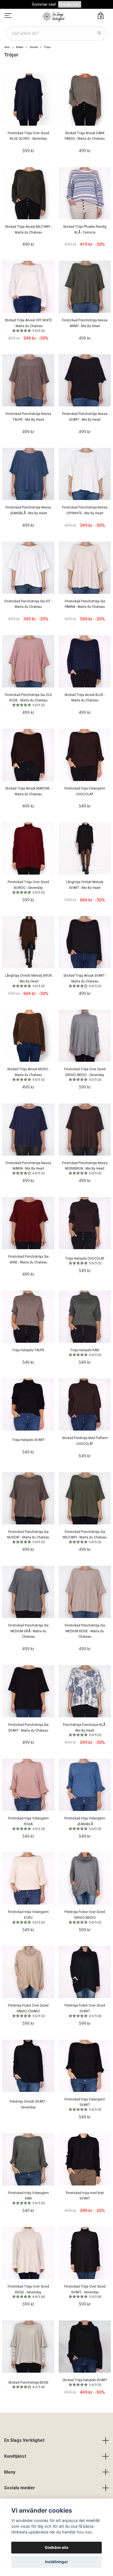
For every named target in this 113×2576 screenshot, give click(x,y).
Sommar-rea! (44, 4)
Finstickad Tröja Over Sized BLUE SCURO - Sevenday (28, 136)
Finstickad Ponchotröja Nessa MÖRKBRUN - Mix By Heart (85, 1168)
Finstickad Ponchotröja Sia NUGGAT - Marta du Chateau (28, 1537)
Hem (7, 47)
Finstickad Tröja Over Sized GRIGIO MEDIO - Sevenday (85, 1074)
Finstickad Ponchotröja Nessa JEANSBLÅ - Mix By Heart (28, 510)
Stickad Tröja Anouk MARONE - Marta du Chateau (28, 791)
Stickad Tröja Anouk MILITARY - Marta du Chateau (28, 230)
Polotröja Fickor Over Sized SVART (85, 2011)
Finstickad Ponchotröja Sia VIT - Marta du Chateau (28, 604)
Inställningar (56, 2562)
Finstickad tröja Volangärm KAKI (28, 2198)
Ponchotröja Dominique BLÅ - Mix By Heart (85, 1730)
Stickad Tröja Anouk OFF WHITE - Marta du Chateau (28, 325)
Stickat (34, 47)
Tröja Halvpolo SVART (28, 1440)
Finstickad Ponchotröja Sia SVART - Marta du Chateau (28, 1728)
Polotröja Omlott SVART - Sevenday (28, 2104)
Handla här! (70, 4)
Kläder (20, 47)
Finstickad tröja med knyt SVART (85, 2196)
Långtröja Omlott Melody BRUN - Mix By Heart (28, 981)
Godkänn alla (56, 2547)
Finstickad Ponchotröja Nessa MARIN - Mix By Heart (28, 1168)
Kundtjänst (15, 2456)
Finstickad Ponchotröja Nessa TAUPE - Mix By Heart (28, 417)
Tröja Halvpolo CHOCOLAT (85, 1261)
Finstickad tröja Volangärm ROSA (28, 1823)
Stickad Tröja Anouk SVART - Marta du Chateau (85, 981)
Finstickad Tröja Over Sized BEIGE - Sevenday (28, 2292)
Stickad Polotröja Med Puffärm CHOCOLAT (85, 1441)
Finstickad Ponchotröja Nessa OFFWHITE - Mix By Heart (85, 510)
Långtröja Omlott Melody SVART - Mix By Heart (85, 885)
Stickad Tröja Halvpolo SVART (85, 2382)
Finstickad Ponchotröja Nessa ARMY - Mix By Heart (85, 323)
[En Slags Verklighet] (53, 16)
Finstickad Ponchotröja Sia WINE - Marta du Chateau (28, 1259)
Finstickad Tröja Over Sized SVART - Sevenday (85, 2292)
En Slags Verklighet (24, 2440)
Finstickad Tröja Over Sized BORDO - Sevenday (28, 887)
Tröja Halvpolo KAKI (86, 1352)
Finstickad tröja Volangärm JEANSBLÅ (85, 1823)
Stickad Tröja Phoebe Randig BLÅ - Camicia (85, 230)
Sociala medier (20, 2488)
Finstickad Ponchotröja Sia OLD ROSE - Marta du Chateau (28, 700)
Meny (10, 2472)
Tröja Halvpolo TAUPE (28, 1350)
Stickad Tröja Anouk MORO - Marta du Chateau (28, 1074)
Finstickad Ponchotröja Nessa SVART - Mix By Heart (85, 417)
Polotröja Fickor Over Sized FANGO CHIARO (28, 2011)
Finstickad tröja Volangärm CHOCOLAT (85, 791)
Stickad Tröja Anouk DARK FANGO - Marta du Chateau (85, 136)
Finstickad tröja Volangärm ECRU (28, 1917)
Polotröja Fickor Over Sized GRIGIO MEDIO (85, 1917)
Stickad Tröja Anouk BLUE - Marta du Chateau (85, 698)
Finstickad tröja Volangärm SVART (85, 2104)
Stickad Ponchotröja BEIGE (28, 2385)
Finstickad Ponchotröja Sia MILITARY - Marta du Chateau (85, 1537)
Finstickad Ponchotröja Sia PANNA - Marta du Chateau (85, 604)
